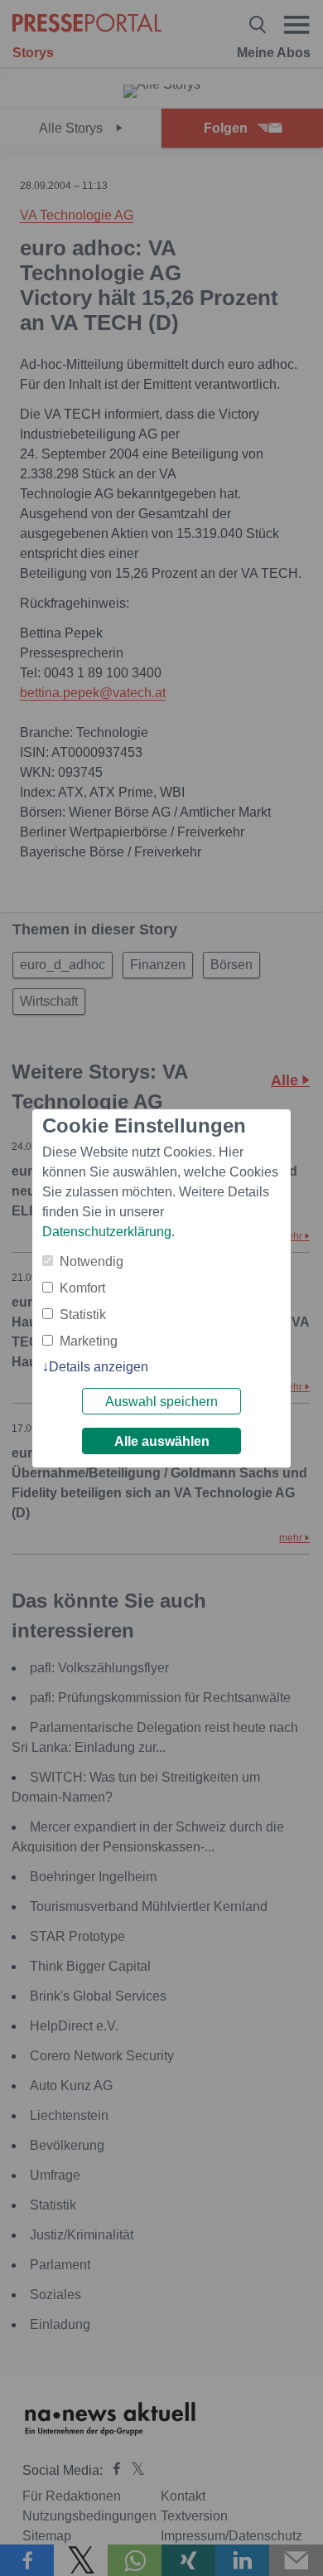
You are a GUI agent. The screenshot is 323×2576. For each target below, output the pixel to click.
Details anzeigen (99, 1367)
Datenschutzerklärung (107, 1232)
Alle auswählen (162, 1441)
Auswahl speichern (161, 1402)
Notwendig (92, 1261)
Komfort (82, 1288)
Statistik (83, 1315)
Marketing (89, 1341)
